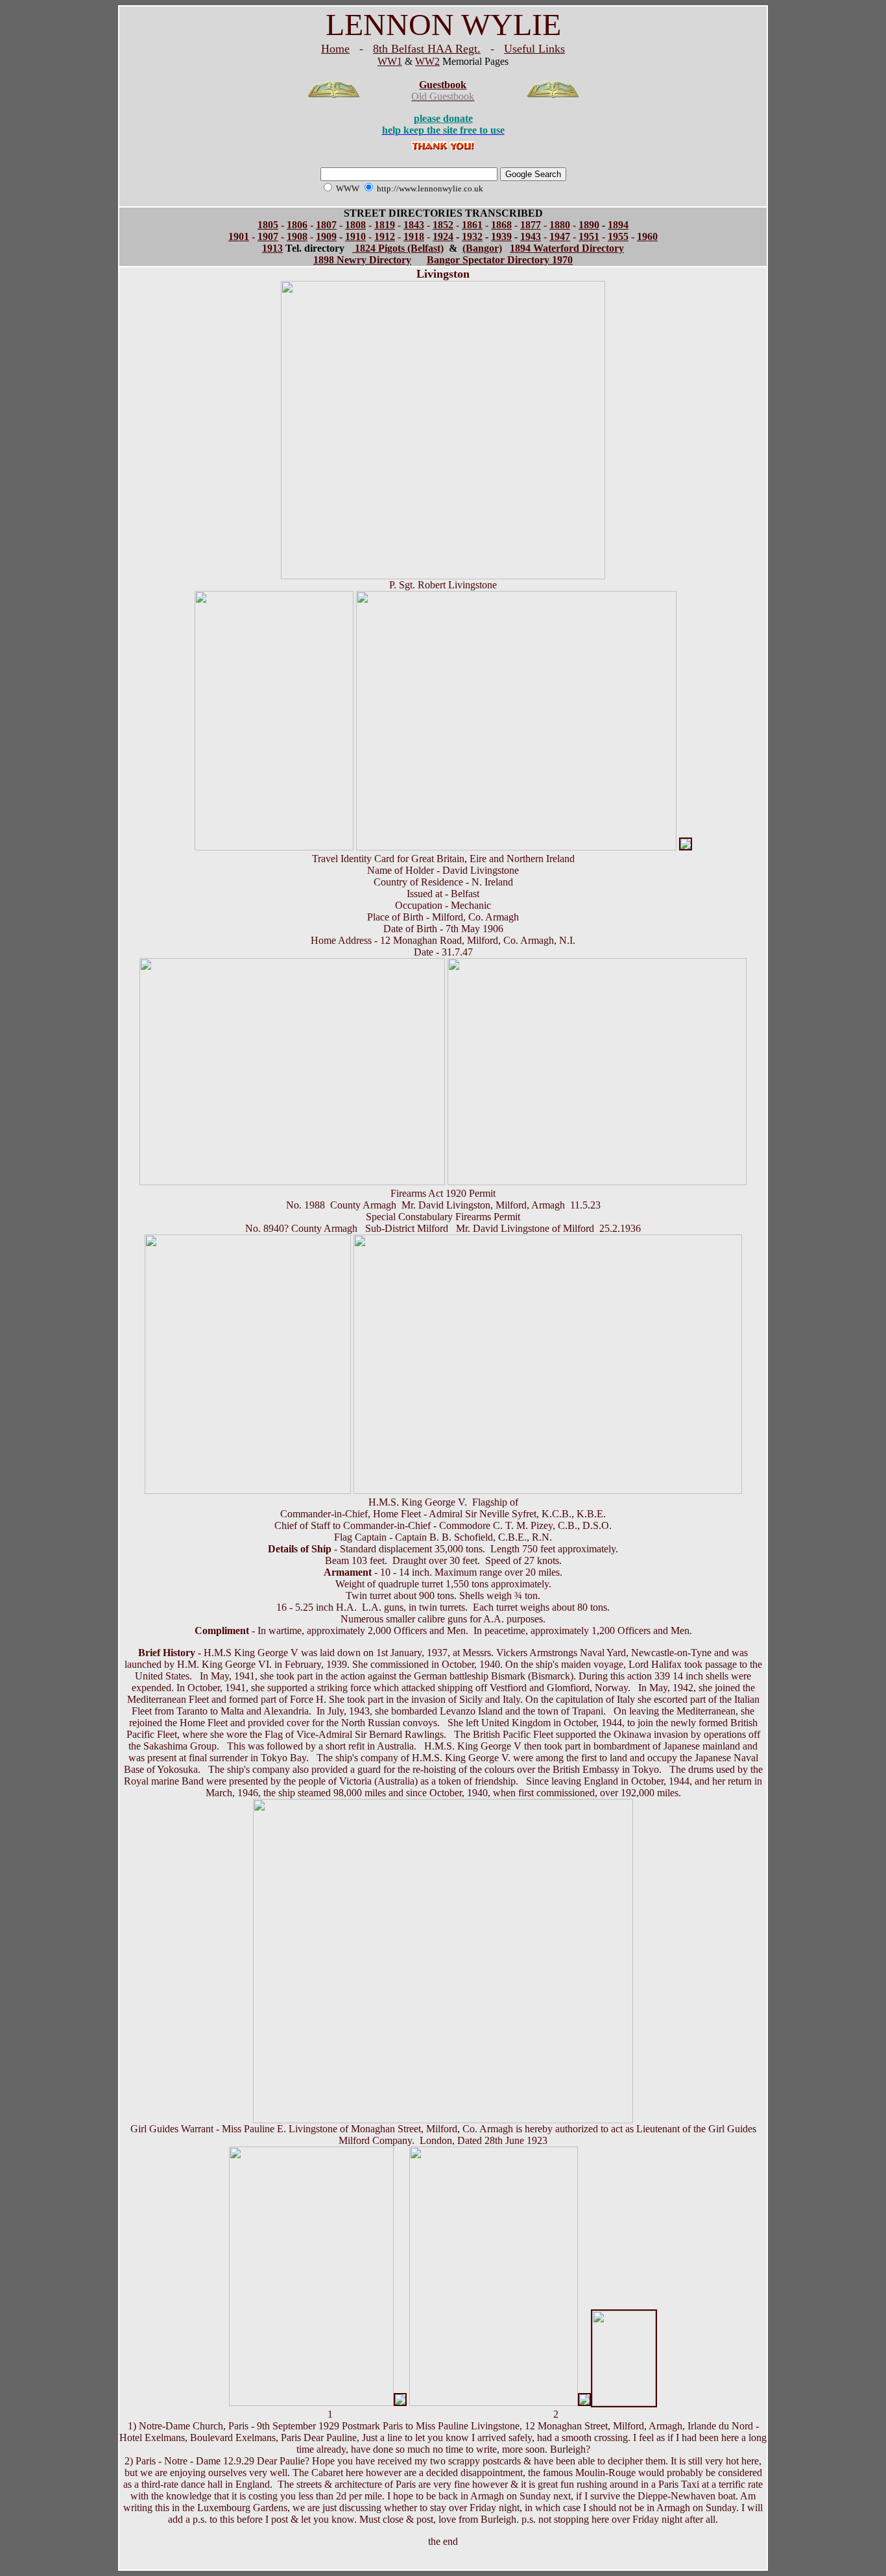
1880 (560, 225)
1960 (647, 236)
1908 (297, 236)
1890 (589, 225)
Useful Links (534, 49)
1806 (297, 225)
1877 (531, 225)
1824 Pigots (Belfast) (398, 248)
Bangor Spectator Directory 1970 (500, 260)
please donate (443, 118)
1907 (268, 236)
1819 (385, 225)
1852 (443, 225)
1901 (239, 236)
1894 (618, 225)
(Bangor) (482, 248)
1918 (414, 236)
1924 (443, 236)
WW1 (390, 61)
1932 (472, 236)
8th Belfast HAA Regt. (427, 49)
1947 (560, 236)
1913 (272, 248)
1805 (268, 225)
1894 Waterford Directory (567, 248)
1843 (414, 225)
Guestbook (443, 85)
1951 (589, 236)
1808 (355, 225)
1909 (326, 236)
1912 (385, 236)
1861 (472, 225)
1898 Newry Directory (362, 260)
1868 (501, 225)
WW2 (427, 61)
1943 (531, 236)
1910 (355, 236)
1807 (326, 225)
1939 (501, 236)
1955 (618, 236)
